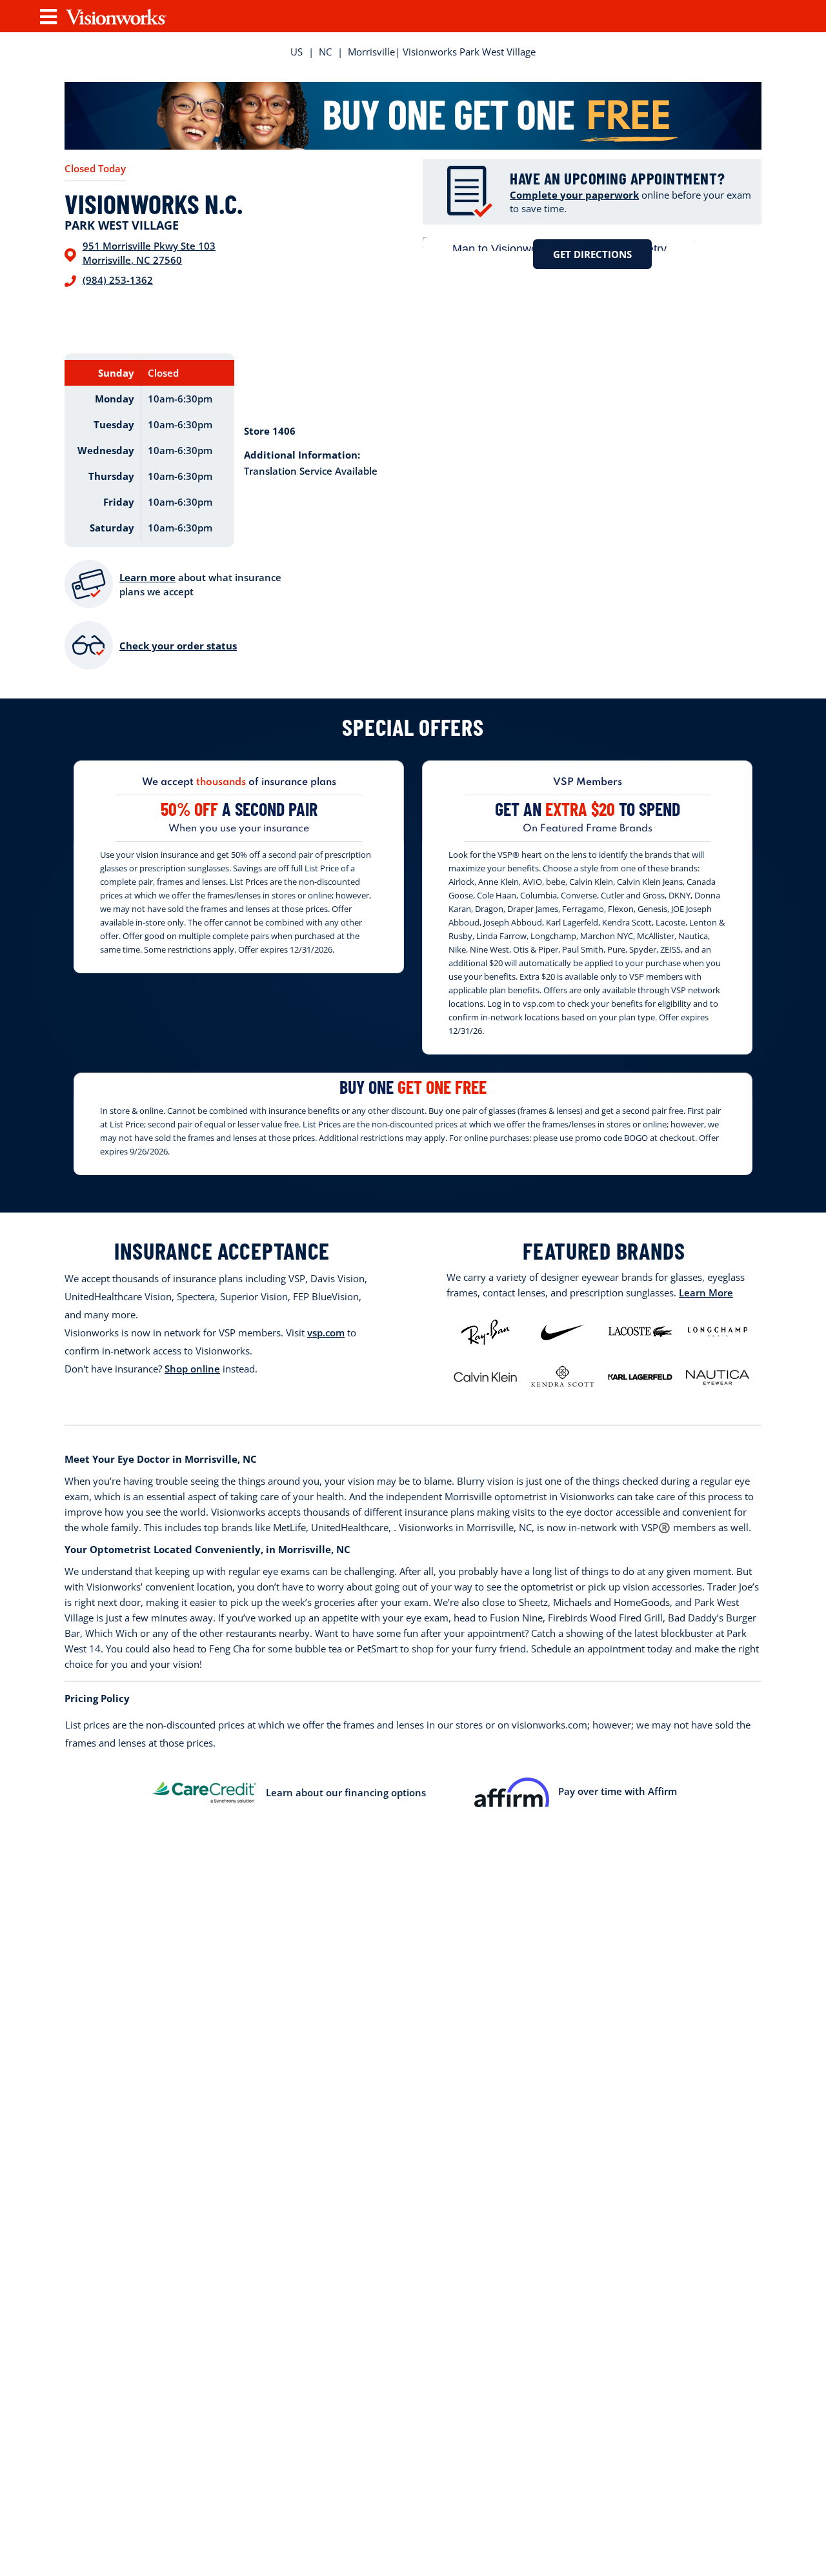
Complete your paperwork (574, 195)
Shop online (192, 1369)
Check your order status (178, 646)
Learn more (147, 577)
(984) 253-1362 (118, 280)
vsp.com (326, 1333)
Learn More (706, 1293)
